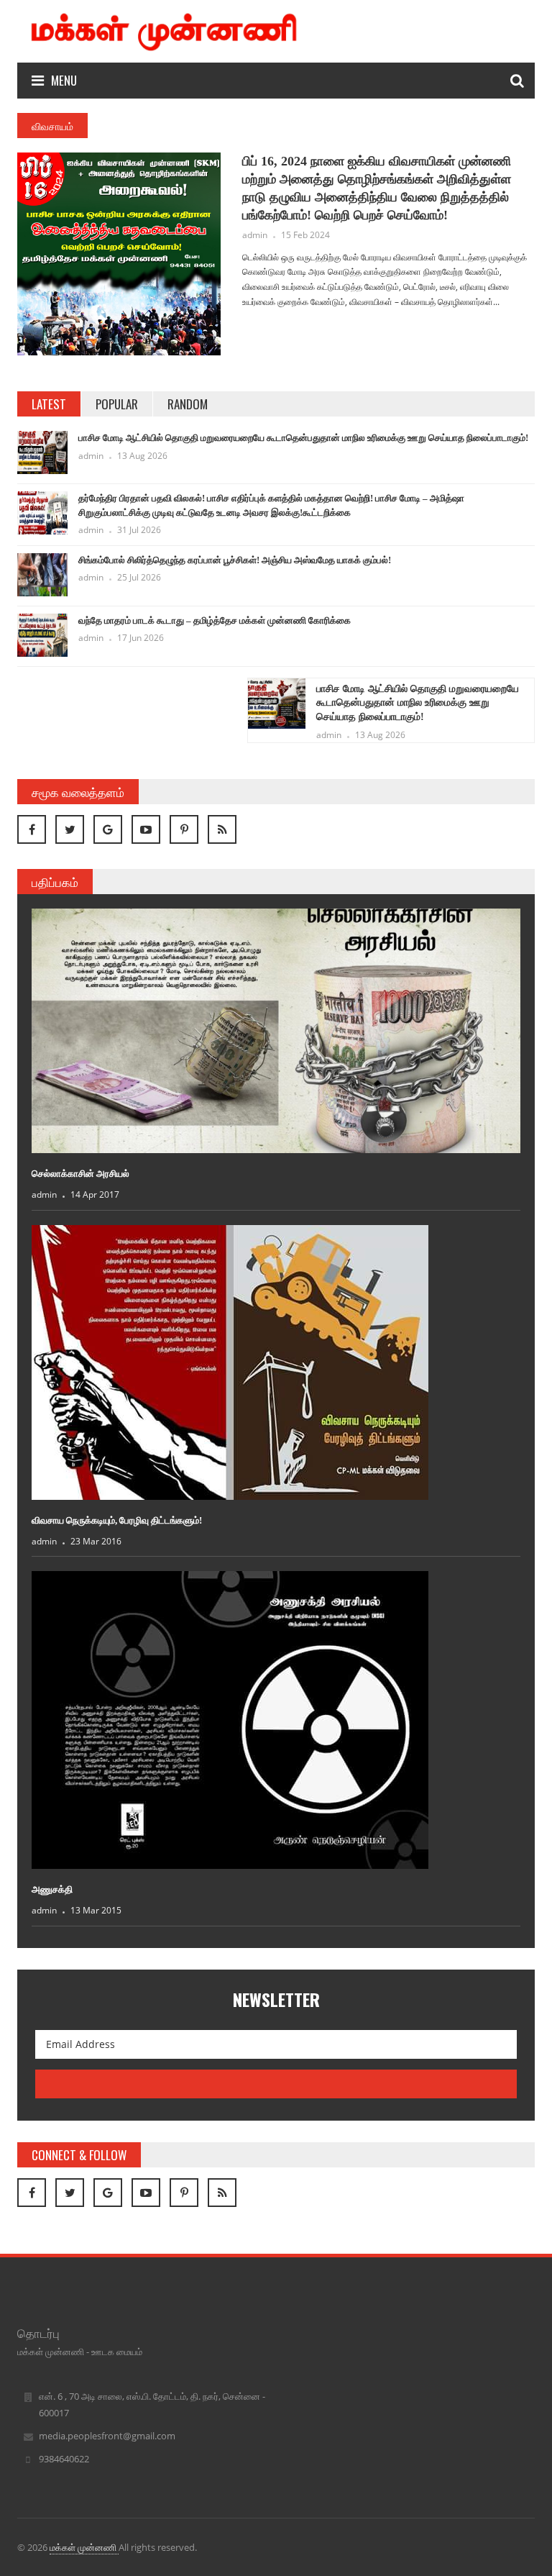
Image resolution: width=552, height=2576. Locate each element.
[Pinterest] (184, 829)
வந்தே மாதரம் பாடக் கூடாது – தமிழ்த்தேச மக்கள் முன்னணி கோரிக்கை (215, 620)
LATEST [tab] (49, 404)
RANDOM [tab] (188, 404)
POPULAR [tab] (117, 404)
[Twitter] (70, 829)
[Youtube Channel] (146, 829)
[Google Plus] (108, 829)
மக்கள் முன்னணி (84, 2547)
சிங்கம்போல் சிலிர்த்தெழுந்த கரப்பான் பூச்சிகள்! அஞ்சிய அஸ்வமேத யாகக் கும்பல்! (235, 560)
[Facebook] (32, 829)
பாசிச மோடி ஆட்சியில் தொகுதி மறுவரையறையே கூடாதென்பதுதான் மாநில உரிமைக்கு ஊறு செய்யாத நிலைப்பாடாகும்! (303, 438)
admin (255, 235)
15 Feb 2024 (305, 235)
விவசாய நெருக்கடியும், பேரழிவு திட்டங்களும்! (117, 1520)
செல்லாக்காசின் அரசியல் (80, 1174)
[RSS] (222, 829)
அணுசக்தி (52, 1889)
